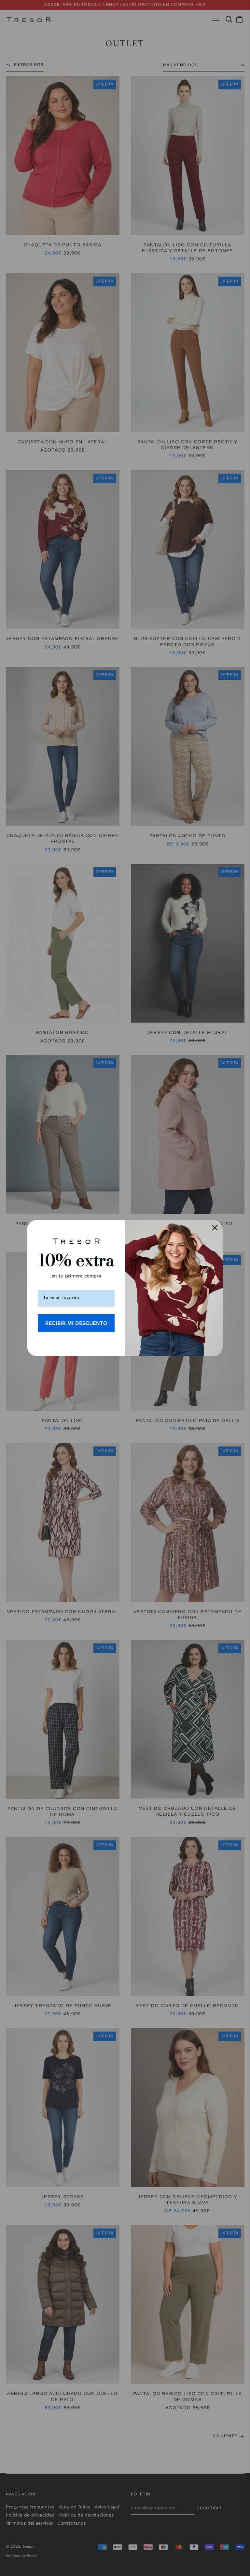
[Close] (215, 1228)
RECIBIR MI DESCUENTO (76, 1323)
